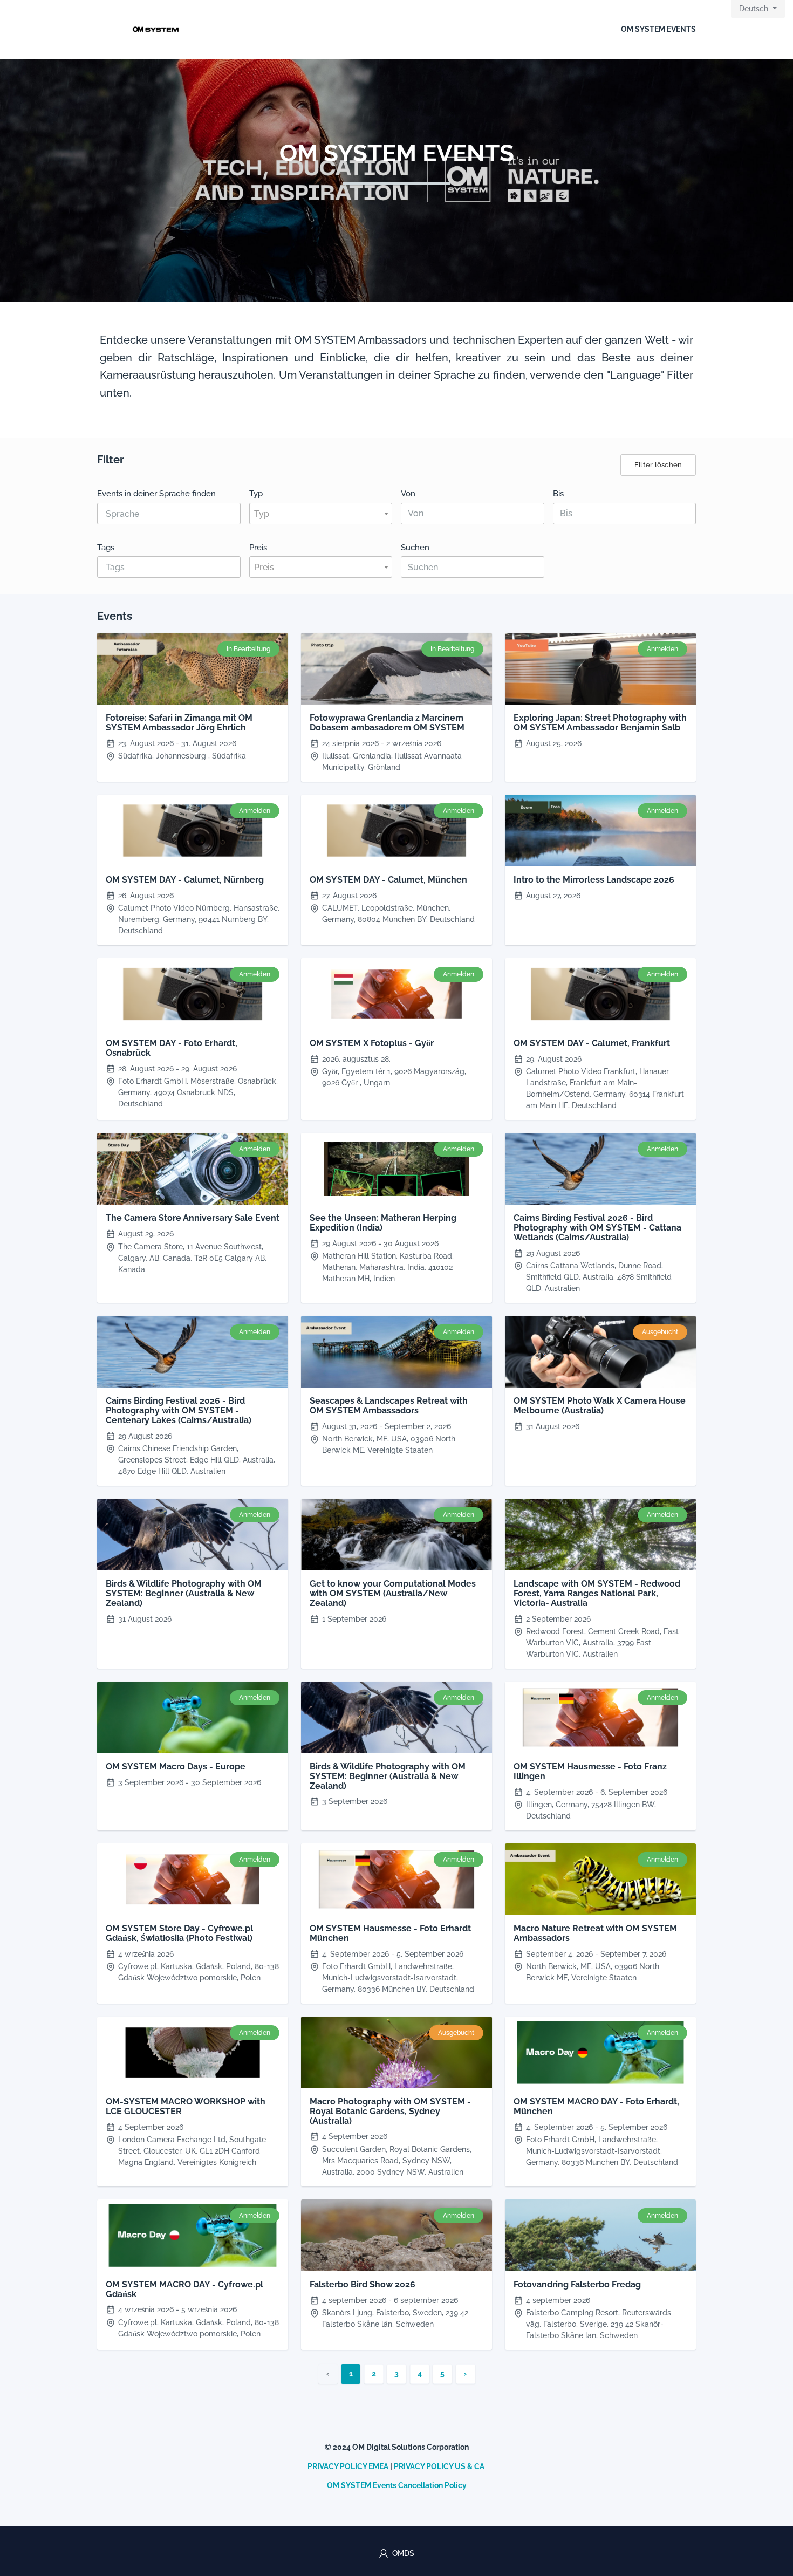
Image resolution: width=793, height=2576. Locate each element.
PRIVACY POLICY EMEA (348, 2466)
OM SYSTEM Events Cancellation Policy (397, 2485)
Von (408, 493)
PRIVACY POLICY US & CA (439, 2466)
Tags (106, 547)
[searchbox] (156, 514)
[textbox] (321, 514)
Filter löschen (658, 465)
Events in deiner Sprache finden (156, 493)
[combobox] (169, 514)
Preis (258, 547)
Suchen (415, 547)
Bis (558, 493)
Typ (256, 493)
